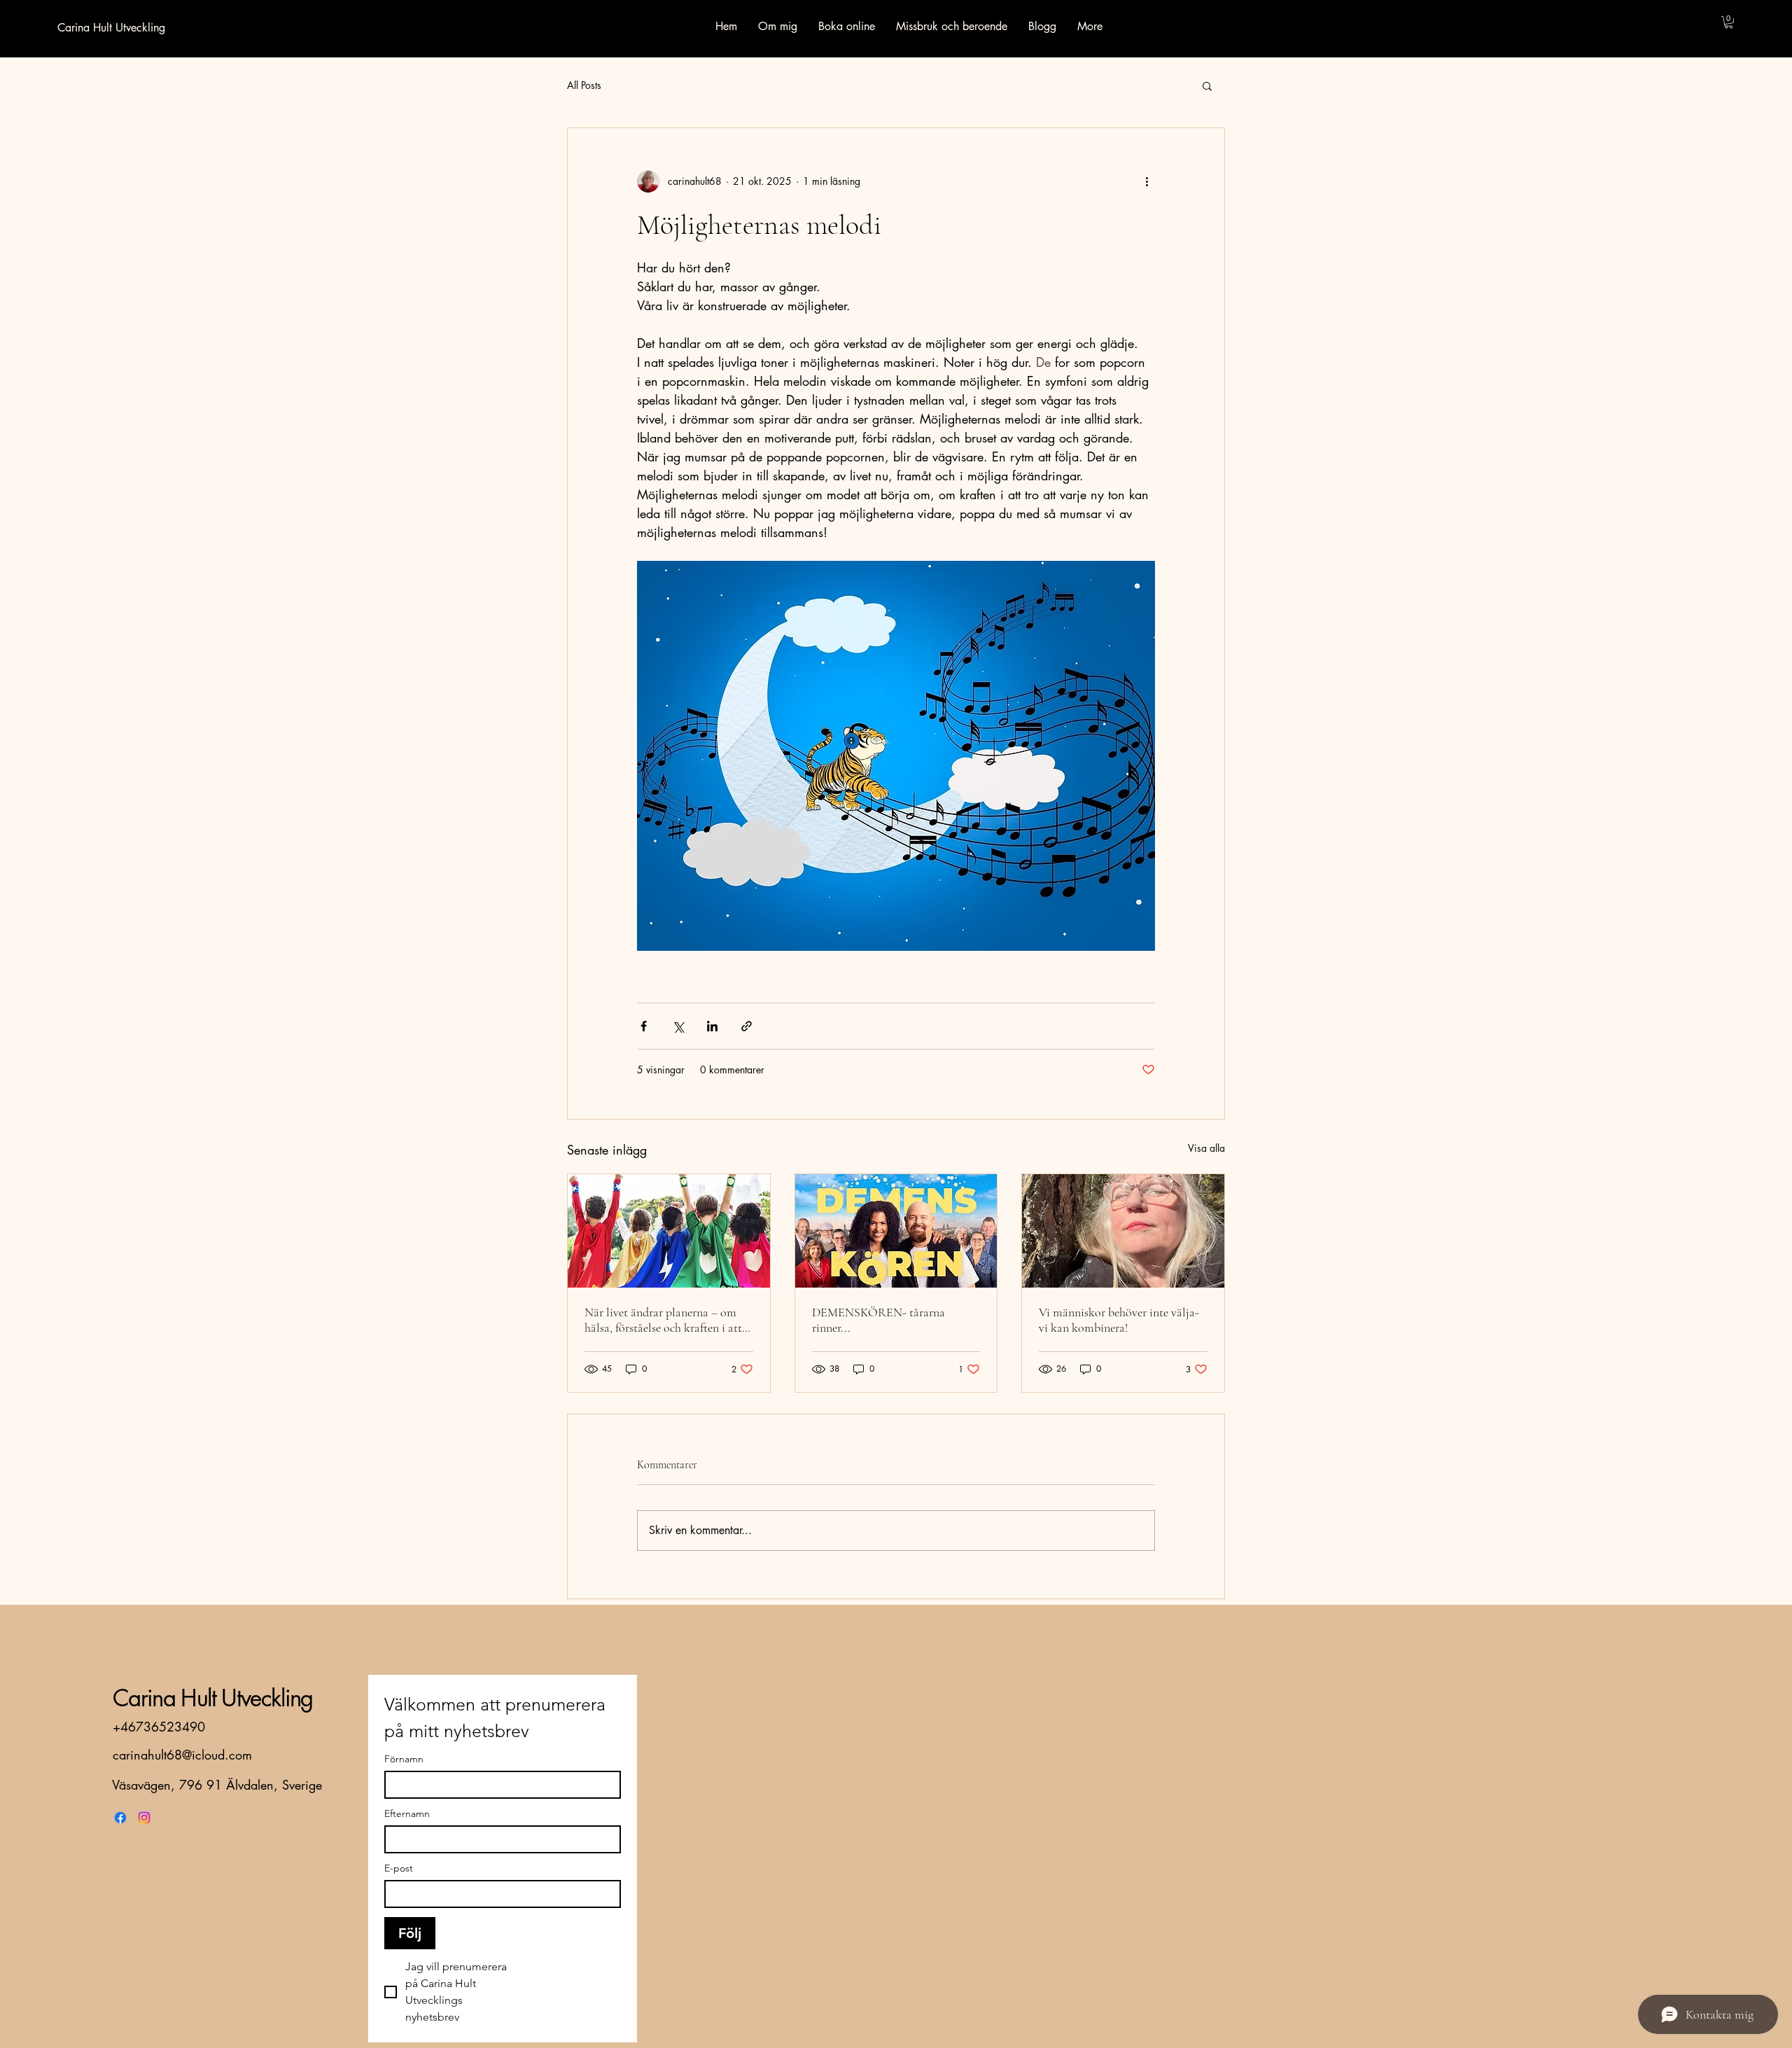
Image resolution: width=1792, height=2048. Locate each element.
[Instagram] (144, 1818)
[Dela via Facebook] (644, 1026)
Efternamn (407, 1814)
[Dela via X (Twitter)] (678, 1026)
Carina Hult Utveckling (213, 1698)
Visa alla (1206, 1148)
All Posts (584, 85)
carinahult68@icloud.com (182, 1755)
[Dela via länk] (747, 1026)
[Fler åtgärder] (1147, 181)
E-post (399, 1868)
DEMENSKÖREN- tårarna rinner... (878, 1320)
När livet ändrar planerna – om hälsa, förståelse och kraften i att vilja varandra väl (663, 1320)
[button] (1729, 22)
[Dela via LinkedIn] (712, 1026)
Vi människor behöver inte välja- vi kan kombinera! (1119, 1320)
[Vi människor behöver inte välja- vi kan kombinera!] (1123, 1231)
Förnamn (404, 1759)
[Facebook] (120, 1818)
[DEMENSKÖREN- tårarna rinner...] (896, 1231)
